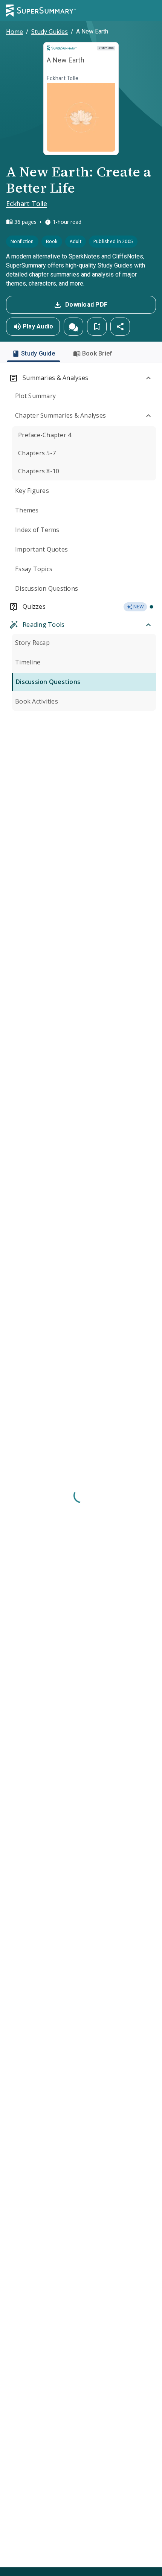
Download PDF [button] (86, 305)
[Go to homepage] (41, 11)
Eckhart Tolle (27, 204)
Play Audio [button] (38, 326)
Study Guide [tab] (38, 353)
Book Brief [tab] (97, 353)
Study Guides (50, 32)
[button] (73, 327)
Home (15, 32)
